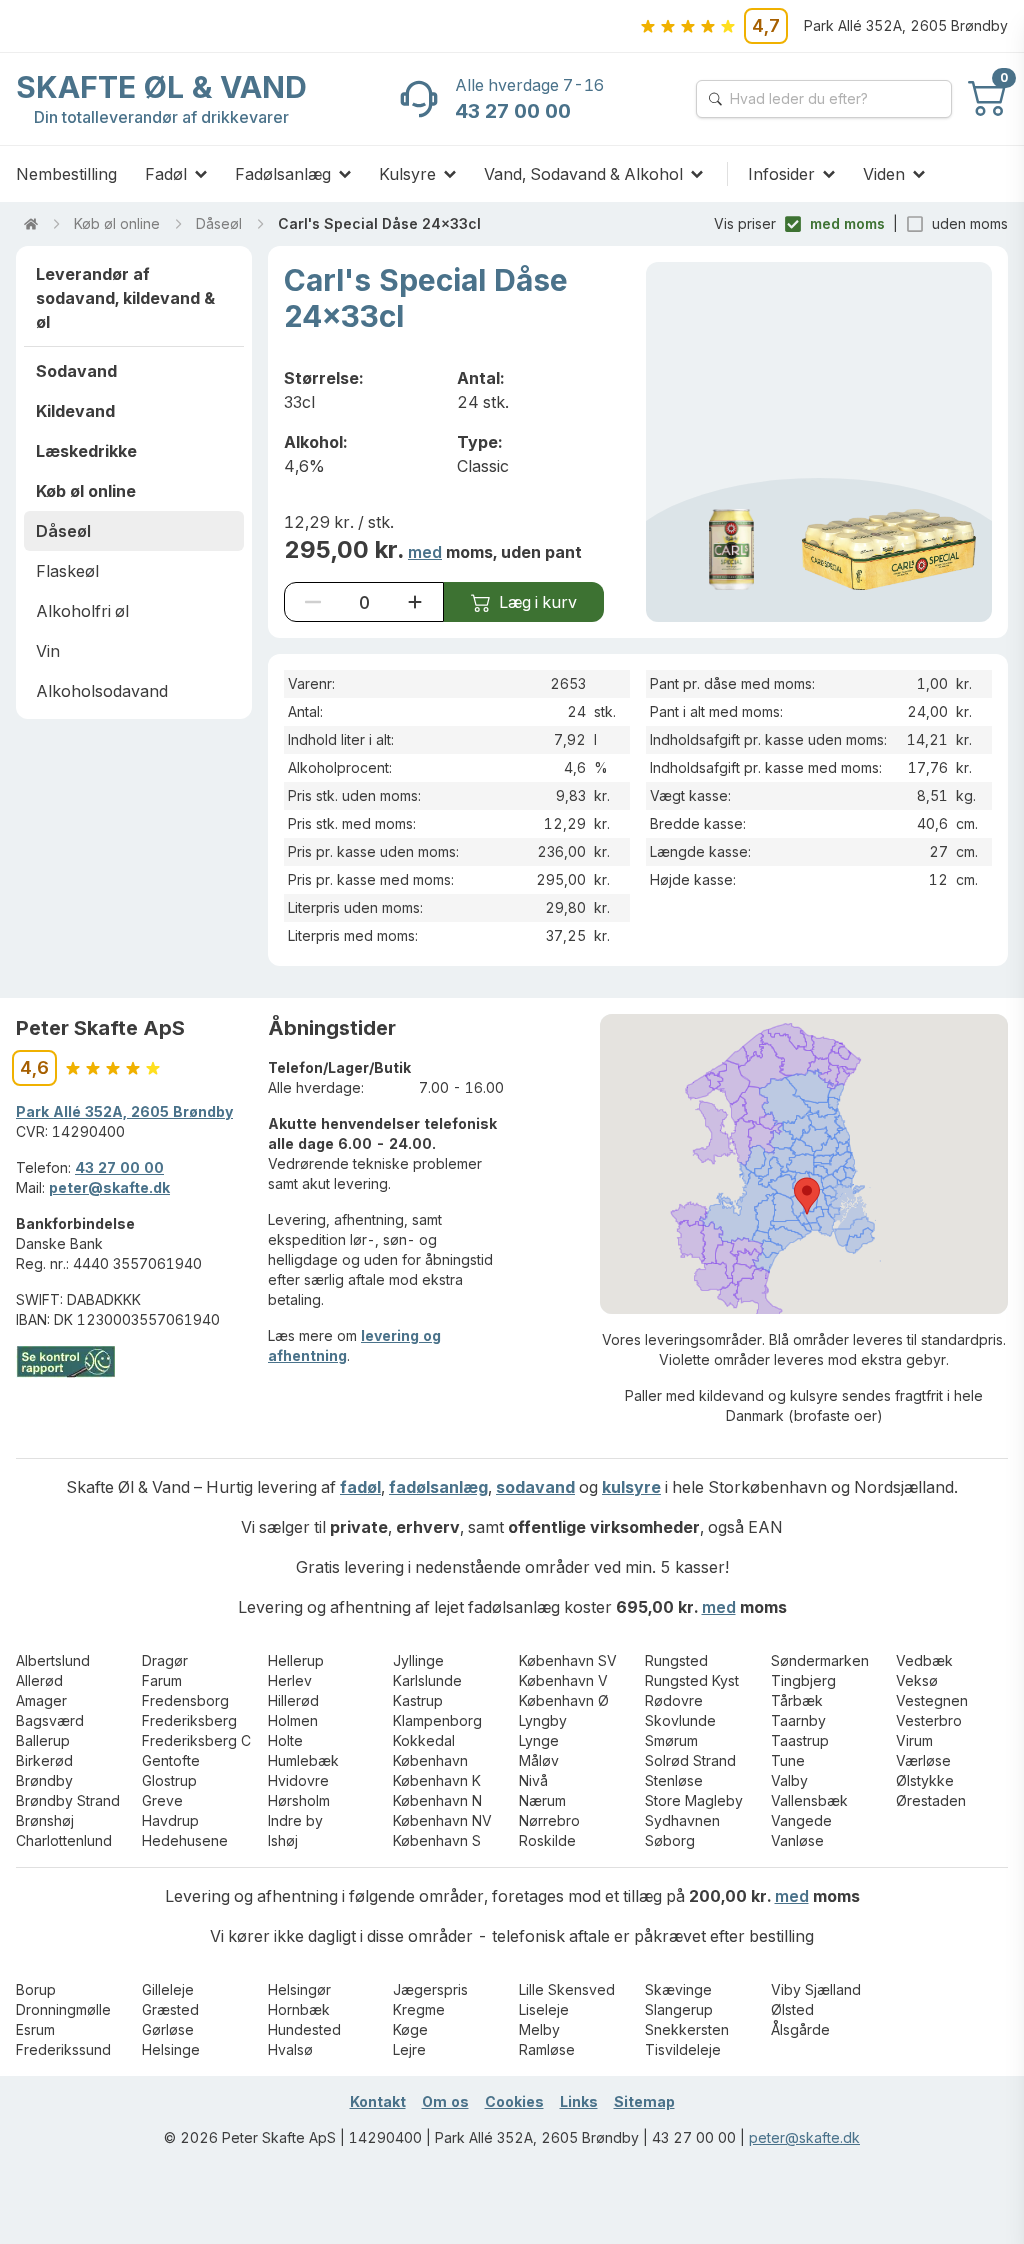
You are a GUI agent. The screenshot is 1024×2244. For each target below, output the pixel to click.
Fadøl (166, 174)
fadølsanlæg (438, 1487)
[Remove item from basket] (313, 602)
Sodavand (76, 371)
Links (579, 2101)
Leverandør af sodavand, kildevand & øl (125, 298)
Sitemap (644, 2101)
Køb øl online (117, 223)
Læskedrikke (86, 451)
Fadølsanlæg (283, 174)
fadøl (360, 1487)
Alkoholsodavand (102, 691)
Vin (48, 651)
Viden (884, 174)
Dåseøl (219, 223)
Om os (445, 2101)
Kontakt (378, 2101)
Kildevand (75, 411)
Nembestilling (66, 174)
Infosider (781, 174)
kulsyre (631, 1487)
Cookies (514, 2101)
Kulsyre (407, 174)
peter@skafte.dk (109, 1187)
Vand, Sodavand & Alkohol (583, 174)
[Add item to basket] (415, 602)
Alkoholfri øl (82, 611)
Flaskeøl (67, 571)
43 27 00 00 (119, 1167)
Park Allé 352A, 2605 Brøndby (124, 1111)
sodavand (535, 1487)
